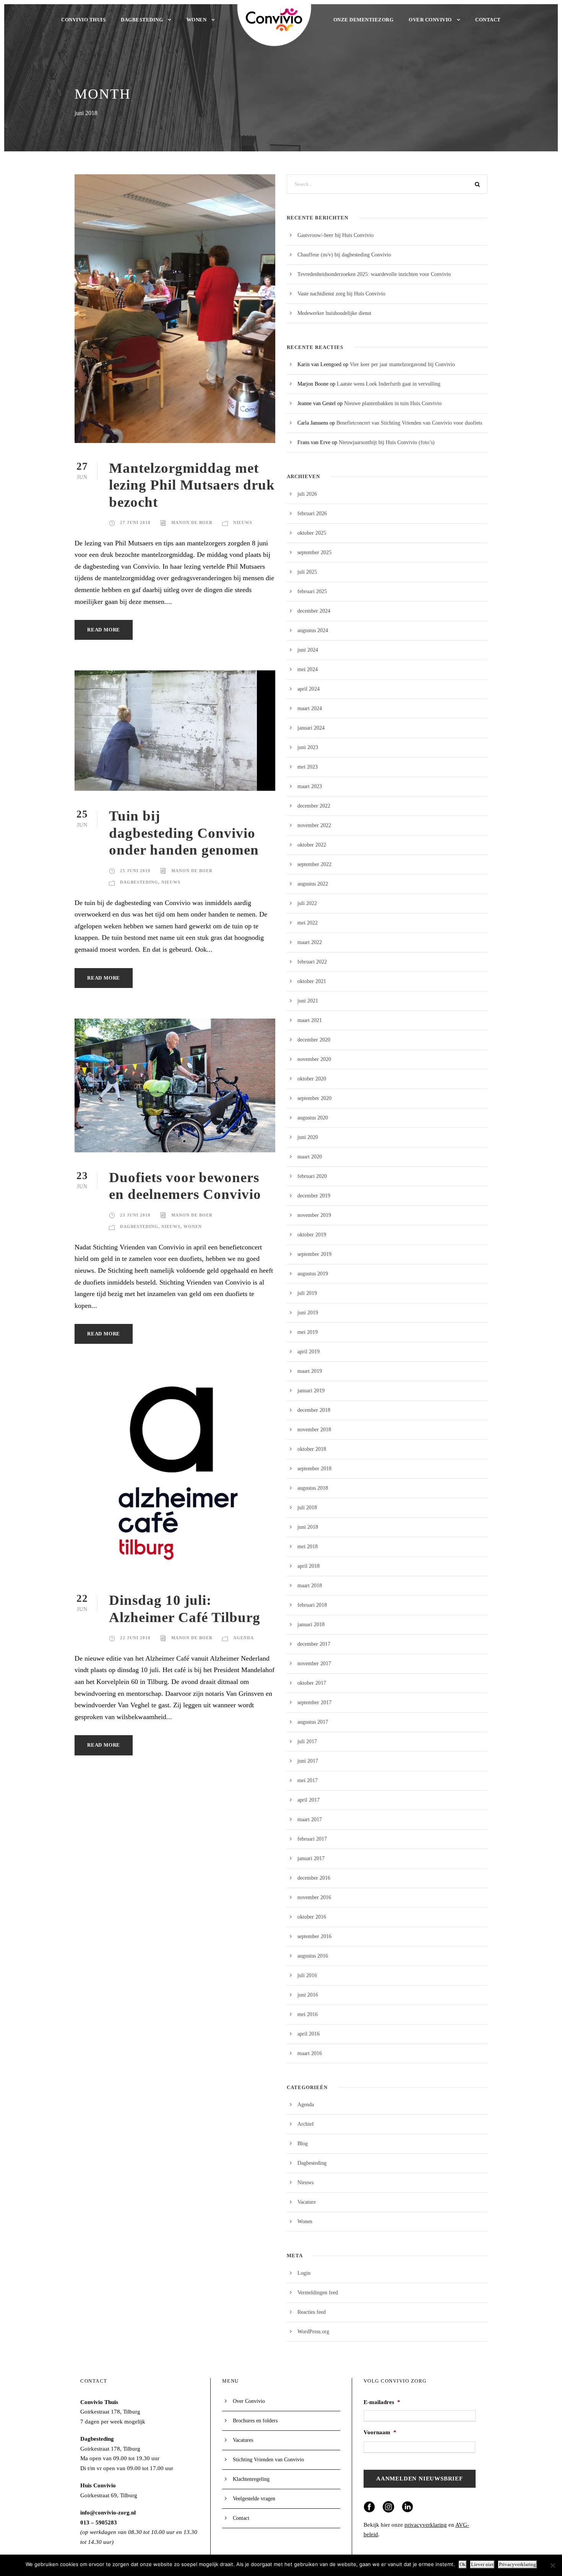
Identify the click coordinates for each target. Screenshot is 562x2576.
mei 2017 (308, 1780)
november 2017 (314, 1664)
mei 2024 (308, 669)
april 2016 (309, 2034)
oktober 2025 (312, 533)
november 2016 (314, 1897)
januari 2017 (311, 1858)
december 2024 (314, 611)
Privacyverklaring (517, 2564)
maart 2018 (310, 1586)
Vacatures (243, 2440)
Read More (104, 630)
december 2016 (314, 1878)
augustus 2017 (313, 1722)
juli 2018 (307, 1508)
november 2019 (314, 1215)
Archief (306, 2124)
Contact (488, 20)
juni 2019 (308, 1313)
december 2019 (314, 1196)
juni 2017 (308, 1761)
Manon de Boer (192, 522)
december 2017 (314, 1644)
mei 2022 (308, 923)
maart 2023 (310, 786)
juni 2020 (308, 1137)
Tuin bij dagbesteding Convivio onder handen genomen (184, 833)
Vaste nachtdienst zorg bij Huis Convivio (341, 294)
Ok (463, 2564)
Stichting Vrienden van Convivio (268, 2460)
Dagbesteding (142, 20)
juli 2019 (307, 1293)
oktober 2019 (312, 1235)
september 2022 (314, 864)
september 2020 (314, 1098)
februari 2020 (312, 1176)
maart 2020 (310, 1157)
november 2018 (314, 1430)
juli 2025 (307, 572)
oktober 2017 (312, 1683)
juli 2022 (307, 903)
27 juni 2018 (135, 522)
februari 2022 (312, 962)
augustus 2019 (313, 1274)
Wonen (197, 20)
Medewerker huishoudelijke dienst (334, 313)
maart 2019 (310, 1371)
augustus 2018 (313, 1488)
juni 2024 (308, 650)
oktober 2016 (312, 1917)
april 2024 (309, 689)
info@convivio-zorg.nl (108, 2513)
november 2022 (314, 825)
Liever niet (482, 2564)
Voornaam (380, 2432)
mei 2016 (308, 2014)
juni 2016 (308, 1995)
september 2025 (314, 552)
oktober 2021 (312, 981)
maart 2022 (310, 942)
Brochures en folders (255, 2421)
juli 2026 (307, 494)
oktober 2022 (312, 845)
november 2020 (314, 1059)
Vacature (307, 2202)
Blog (303, 2144)
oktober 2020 (312, 1079)
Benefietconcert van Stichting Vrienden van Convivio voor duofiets (409, 423)
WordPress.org (313, 2332)
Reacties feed (312, 2312)
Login (304, 2273)
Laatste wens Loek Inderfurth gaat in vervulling (389, 384)
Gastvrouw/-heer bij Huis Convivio (335, 235)
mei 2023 (308, 767)
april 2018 (309, 1566)
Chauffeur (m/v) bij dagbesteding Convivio (344, 255)
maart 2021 (310, 1020)
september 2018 (314, 1469)
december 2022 (314, 806)
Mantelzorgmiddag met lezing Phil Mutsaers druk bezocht (192, 485)
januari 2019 (311, 1391)
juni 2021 (308, 1001)
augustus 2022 (313, 884)
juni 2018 (308, 1527)
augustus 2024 (313, 630)
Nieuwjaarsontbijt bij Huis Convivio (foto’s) (387, 442)
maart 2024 (310, 708)
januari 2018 (311, 1625)
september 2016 (314, 1936)
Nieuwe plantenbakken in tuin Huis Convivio (393, 403)
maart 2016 (310, 2053)
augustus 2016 (313, 1956)
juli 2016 (307, 1975)
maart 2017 (310, 1819)
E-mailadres (382, 2402)
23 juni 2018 (135, 1215)
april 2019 (309, 1352)
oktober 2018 (312, 1449)
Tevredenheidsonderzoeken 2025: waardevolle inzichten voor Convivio (374, 274)
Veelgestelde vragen (254, 2499)
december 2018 (314, 1410)
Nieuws (243, 522)
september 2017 (314, 1702)
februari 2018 (312, 1605)
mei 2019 (308, 1332)
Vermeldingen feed (318, 2293)
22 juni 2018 (135, 1638)
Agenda (244, 1638)
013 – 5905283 (99, 2522)
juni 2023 (308, 747)
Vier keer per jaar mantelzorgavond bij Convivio (402, 364)
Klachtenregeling (251, 2479)
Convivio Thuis (83, 20)
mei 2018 (308, 1547)
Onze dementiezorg (364, 20)
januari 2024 (311, 728)
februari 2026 (312, 513)
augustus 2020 (313, 1118)
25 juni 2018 (135, 871)
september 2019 (314, 1254)
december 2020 (314, 1040)
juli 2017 (307, 1741)
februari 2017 (312, 1839)
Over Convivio (430, 20)
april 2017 (309, 1800)
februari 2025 (312, 591)
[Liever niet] (552, 2565)
